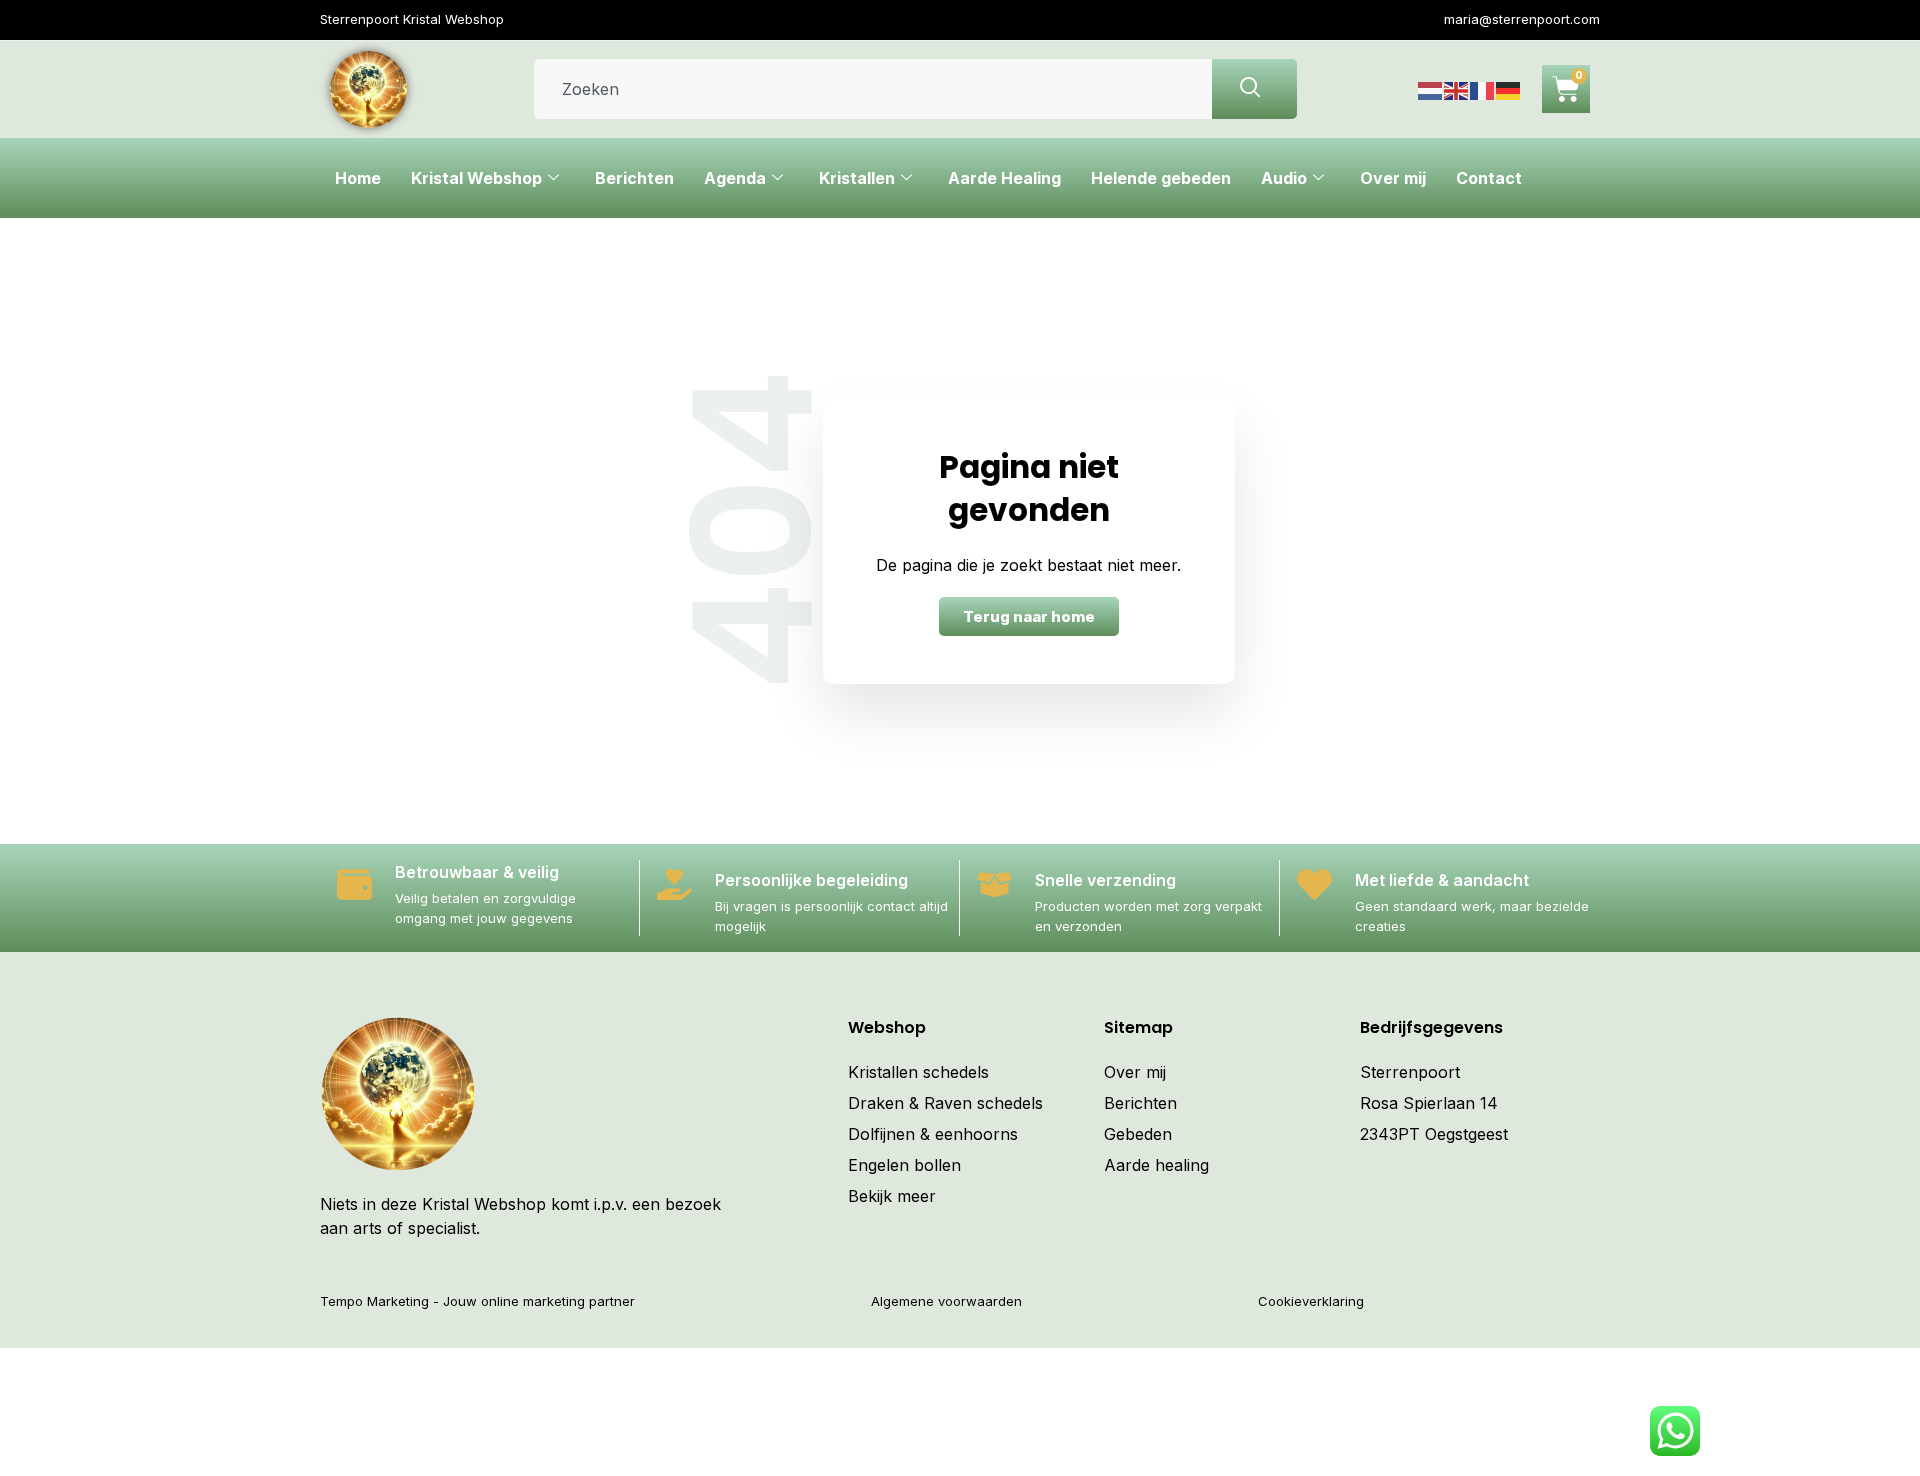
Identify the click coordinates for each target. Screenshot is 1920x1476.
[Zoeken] (1254, 89)
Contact (1489, 178)
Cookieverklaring (1311, 1301)
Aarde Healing (1004, 178)
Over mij (1393, 178)
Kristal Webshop (476, 178)
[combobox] (873, 89)
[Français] (1483, 89)
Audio (1284, 178)
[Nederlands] (1431, 89)
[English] (1457, 89)
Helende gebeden (1161, 178)
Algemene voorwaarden (946, 1301)
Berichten (634, 178)
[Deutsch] (1509, 89)
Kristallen (857, 178)
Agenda (735, 178)
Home (358, 178)
